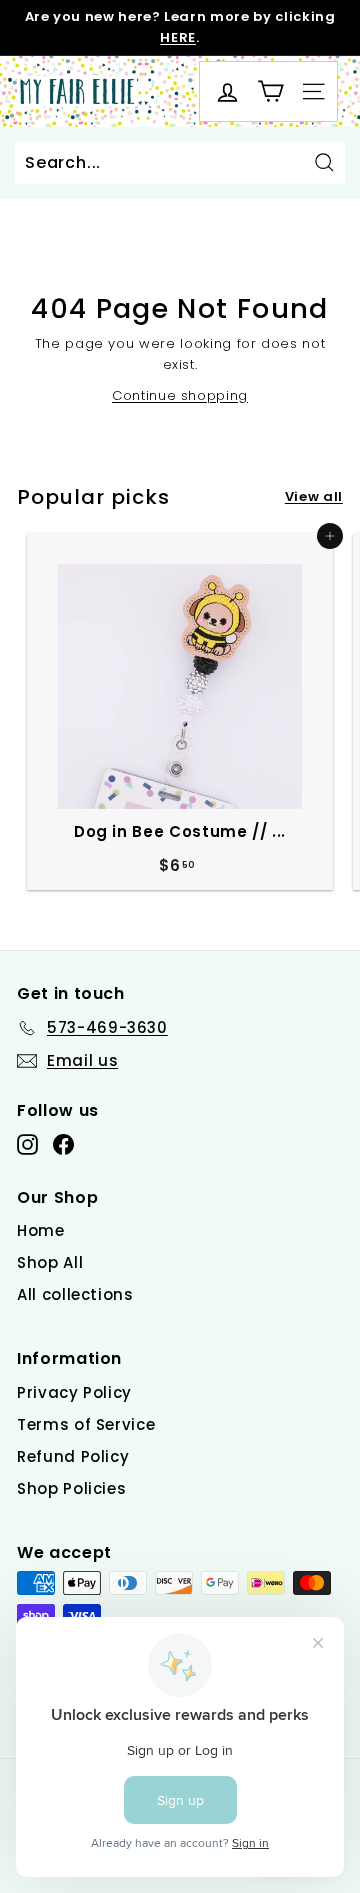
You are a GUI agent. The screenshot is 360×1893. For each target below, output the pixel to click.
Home (41, 1230)
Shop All (50, 1262)
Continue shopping (180, 395)
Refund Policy (73, 1456)
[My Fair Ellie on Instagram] (27, 1144)
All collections (75, 1294)
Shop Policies (71, 1488)
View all (314, 496)
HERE (178, 37)
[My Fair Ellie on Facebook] (63, 1144)
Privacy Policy (74, 1392)
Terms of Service (86, 1424)
